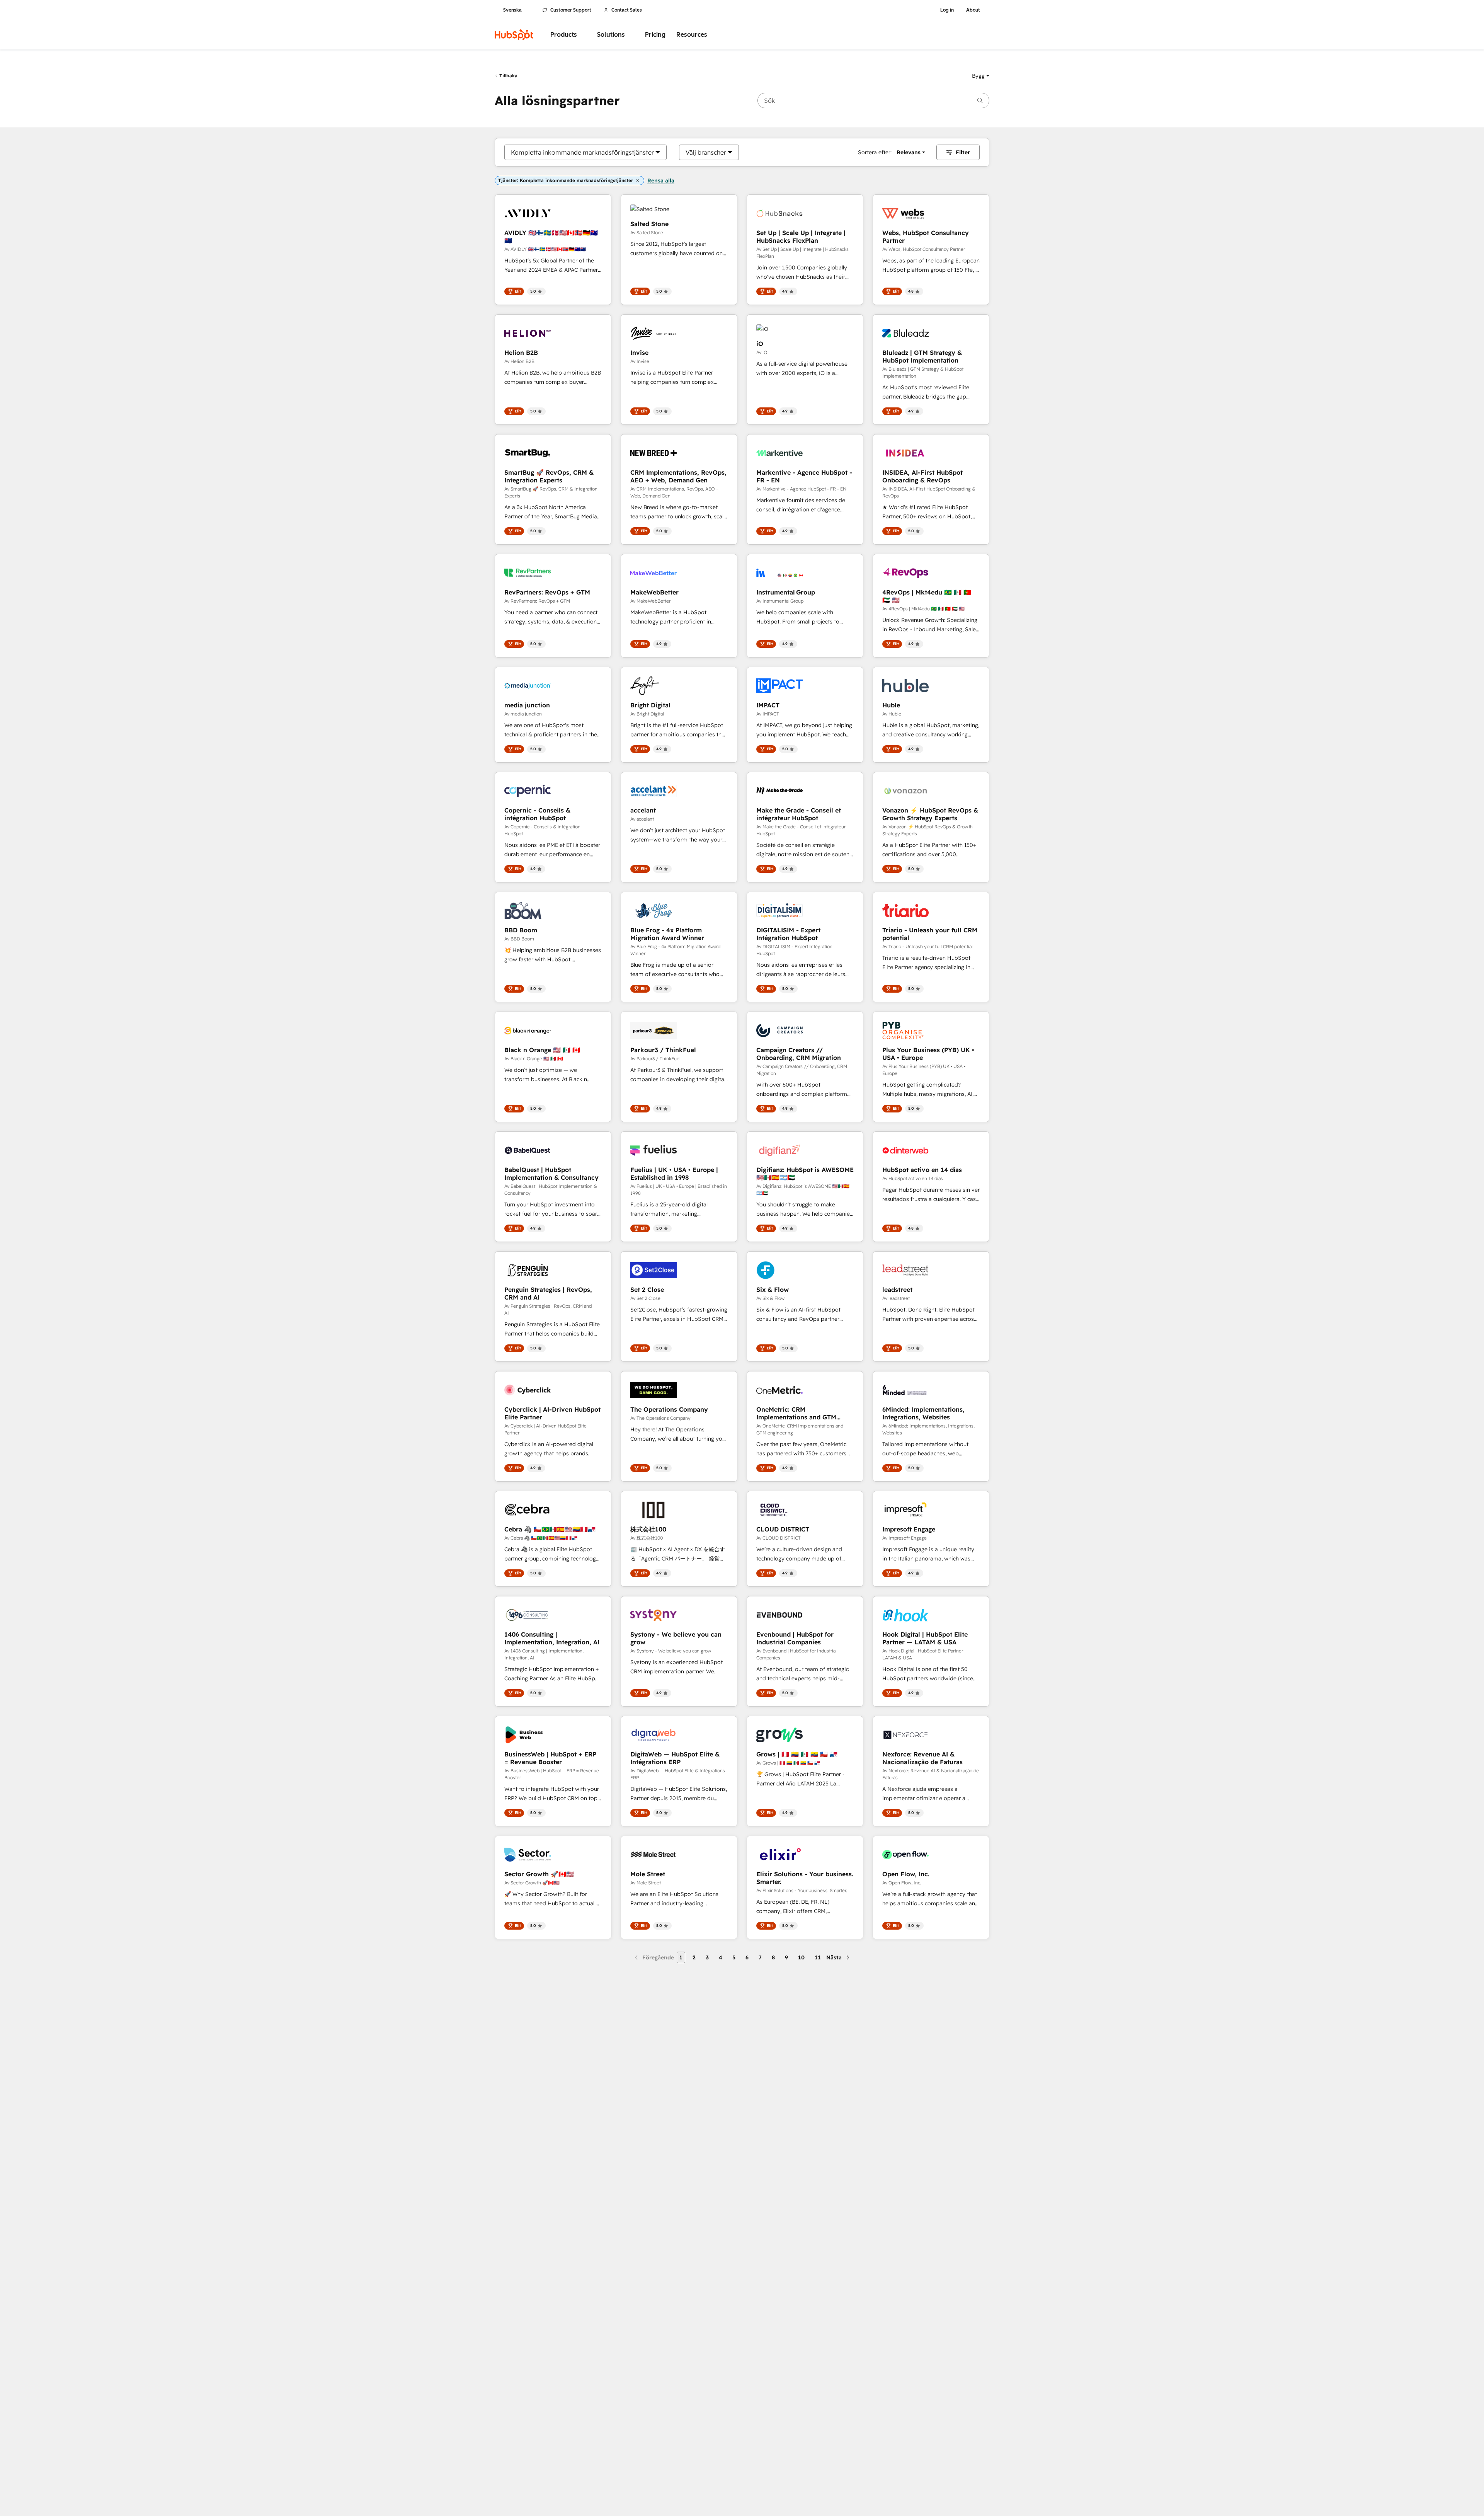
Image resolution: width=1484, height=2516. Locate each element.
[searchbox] (873, 101)
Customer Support (571, 10)
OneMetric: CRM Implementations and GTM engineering (796, 1413)
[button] (981, 76)
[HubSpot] (514, 35)
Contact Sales (627, 10)
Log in (947, 10)
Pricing (655, 35)
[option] (582, 152)
